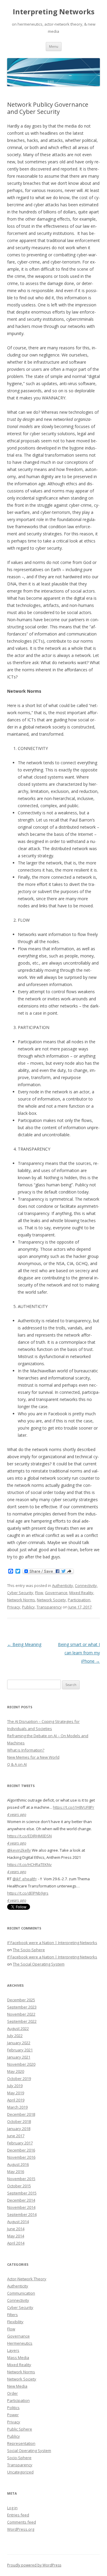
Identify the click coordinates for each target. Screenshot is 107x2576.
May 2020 (16, 2071)
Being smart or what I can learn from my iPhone (79, 1653)
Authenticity (63, 1585)
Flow (39, 1593)
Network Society (51, 1600)
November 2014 (21, 2207)
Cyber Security (20, 1593)
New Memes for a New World (33, 1757)
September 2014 (22, 2214)
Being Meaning (24, 1644)
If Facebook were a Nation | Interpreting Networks (52, 1943)
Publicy (28, 1607)
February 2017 (20, 2143)
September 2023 (22, 2007)
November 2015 (21, 2179)
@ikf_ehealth (24, 1879)
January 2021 (19, 2057)
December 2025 (21, 2000)
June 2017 (16, 2136)
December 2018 (21, 2114)
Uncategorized (20, 2472)
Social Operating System (29, 2451)
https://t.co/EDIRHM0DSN (29, 1836)
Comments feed (22, 2522)
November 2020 (21, 2064)
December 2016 (21, 2150)
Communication (21, 2293)
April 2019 (16, 2100)
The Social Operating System (39, 1964)
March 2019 (17, 2107)
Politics (13, 2408)
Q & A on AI (17, 1764)
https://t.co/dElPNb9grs (28, 1893)
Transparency (49, 1607)
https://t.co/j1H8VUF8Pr (74, 1807)
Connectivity (86, 1585)
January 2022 (19, 2043)
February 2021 (20, 2050)
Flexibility (15, 2322)
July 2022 (15, 2036)
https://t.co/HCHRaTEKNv (29, 1864)
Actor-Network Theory (27, 2279)
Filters (12, 2315)
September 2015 (22, 2193)
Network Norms (21, 1600)
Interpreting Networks (54, 12)
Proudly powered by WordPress (34, 2565)
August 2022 (18, 2028)
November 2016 (21, 2157)
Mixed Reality (81, 1593)
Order (12, 2393)
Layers (13, 2350)
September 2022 (22, 2021)
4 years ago (17, 1814)
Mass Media (18, 2358)
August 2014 (18, 2222)
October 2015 (19, 2186)
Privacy (14, 1607)
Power (13, 2415)
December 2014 (21, 2200)
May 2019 (16, 2093)
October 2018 (19, 2121)
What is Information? (26, 1750)
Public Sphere (20, 2429)
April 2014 (16, 2243)
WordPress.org (21, 2529)
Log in (12, 2508)
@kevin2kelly (19, 1850)
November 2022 (21, 2014)
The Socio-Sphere (29, 1950)
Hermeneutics (20, 2343)
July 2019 (15, 2086)
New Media (17, 2386)
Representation (21, 2443)
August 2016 (18, 2164)
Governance (56, 1593)
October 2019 (19, 2079)
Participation (79, 1600)
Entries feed (18, 2515)
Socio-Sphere (19, 2458)
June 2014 (16, 2229)
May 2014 (16, 2236)
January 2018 (19, 2129)
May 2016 (16, 2172)
